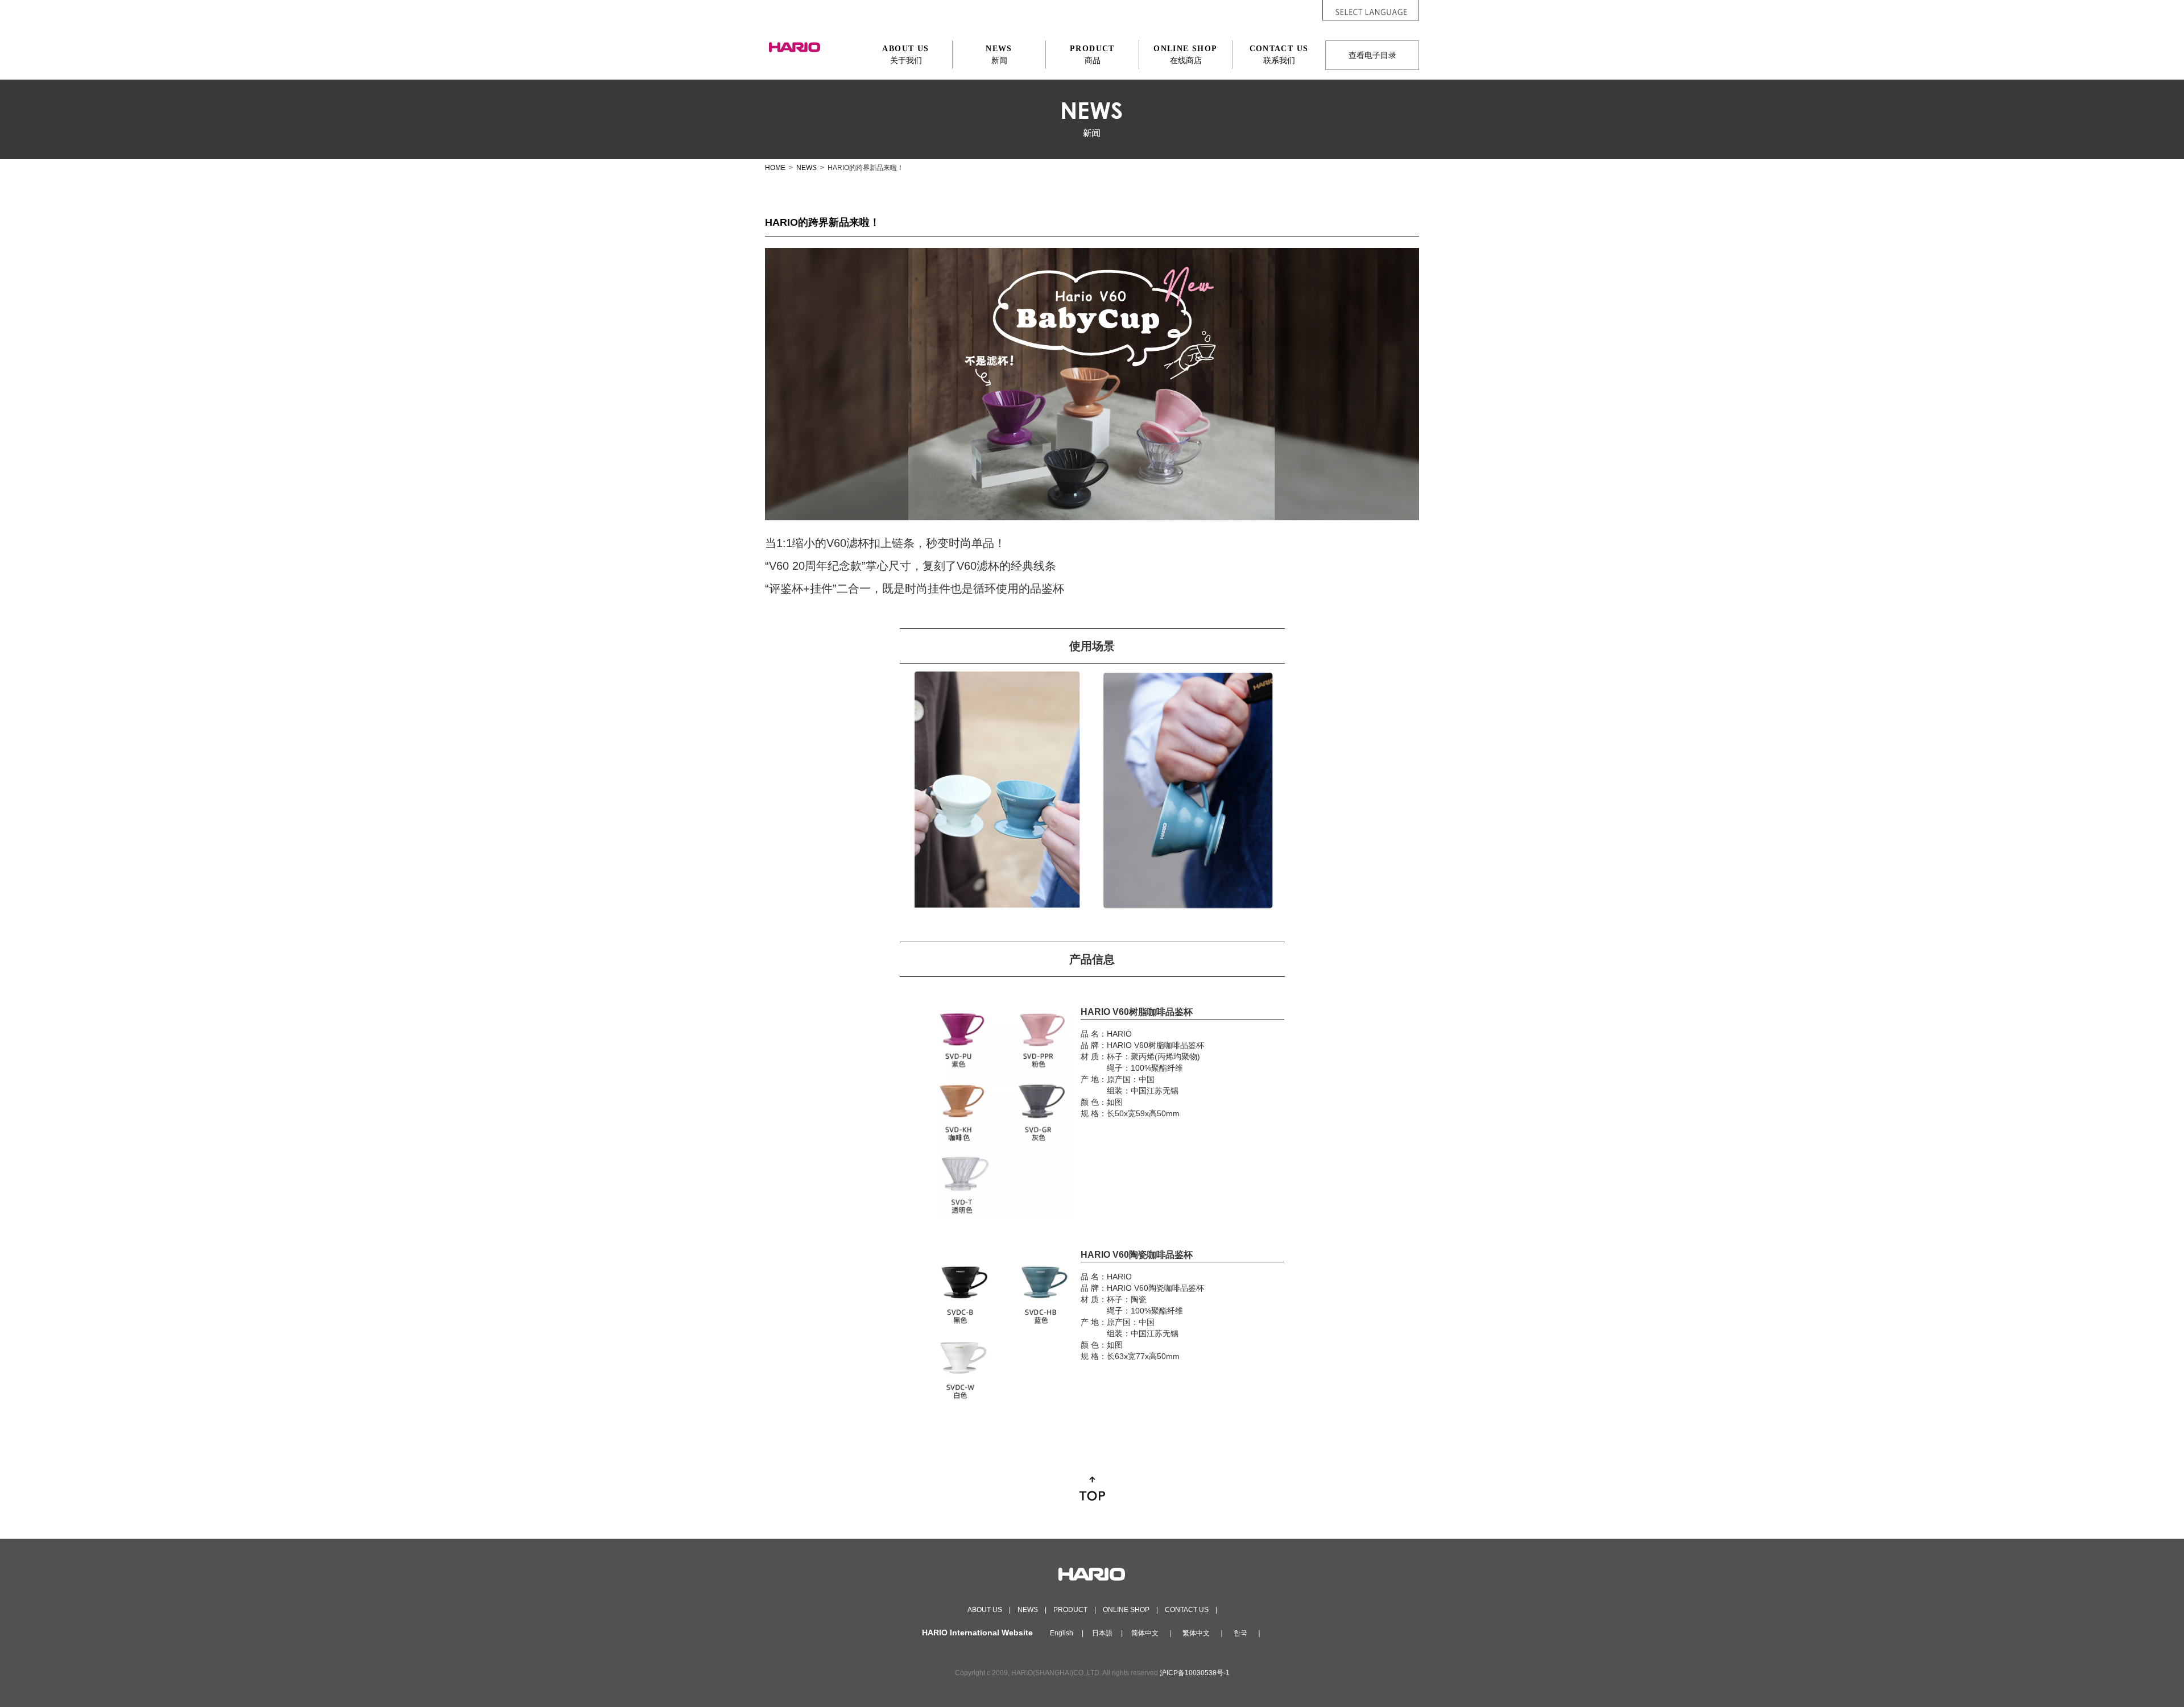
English (1062, 1633)
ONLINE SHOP (1126, 1610)
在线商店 (1185, 55)
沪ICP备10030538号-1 (1195, 1673)
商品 (1092, 55)
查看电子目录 (1372, 55)
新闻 (999, 55)
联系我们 (1279, 55)
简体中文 (1145, 1633)
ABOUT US (985, 1610)
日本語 (1102, 1633)
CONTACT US (1187, 1610)
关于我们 (905, 55)
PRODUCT (1070, 1610)
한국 (1240, 1633)
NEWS (806, 168)
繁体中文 (1196, 1633)
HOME (775, 168)
